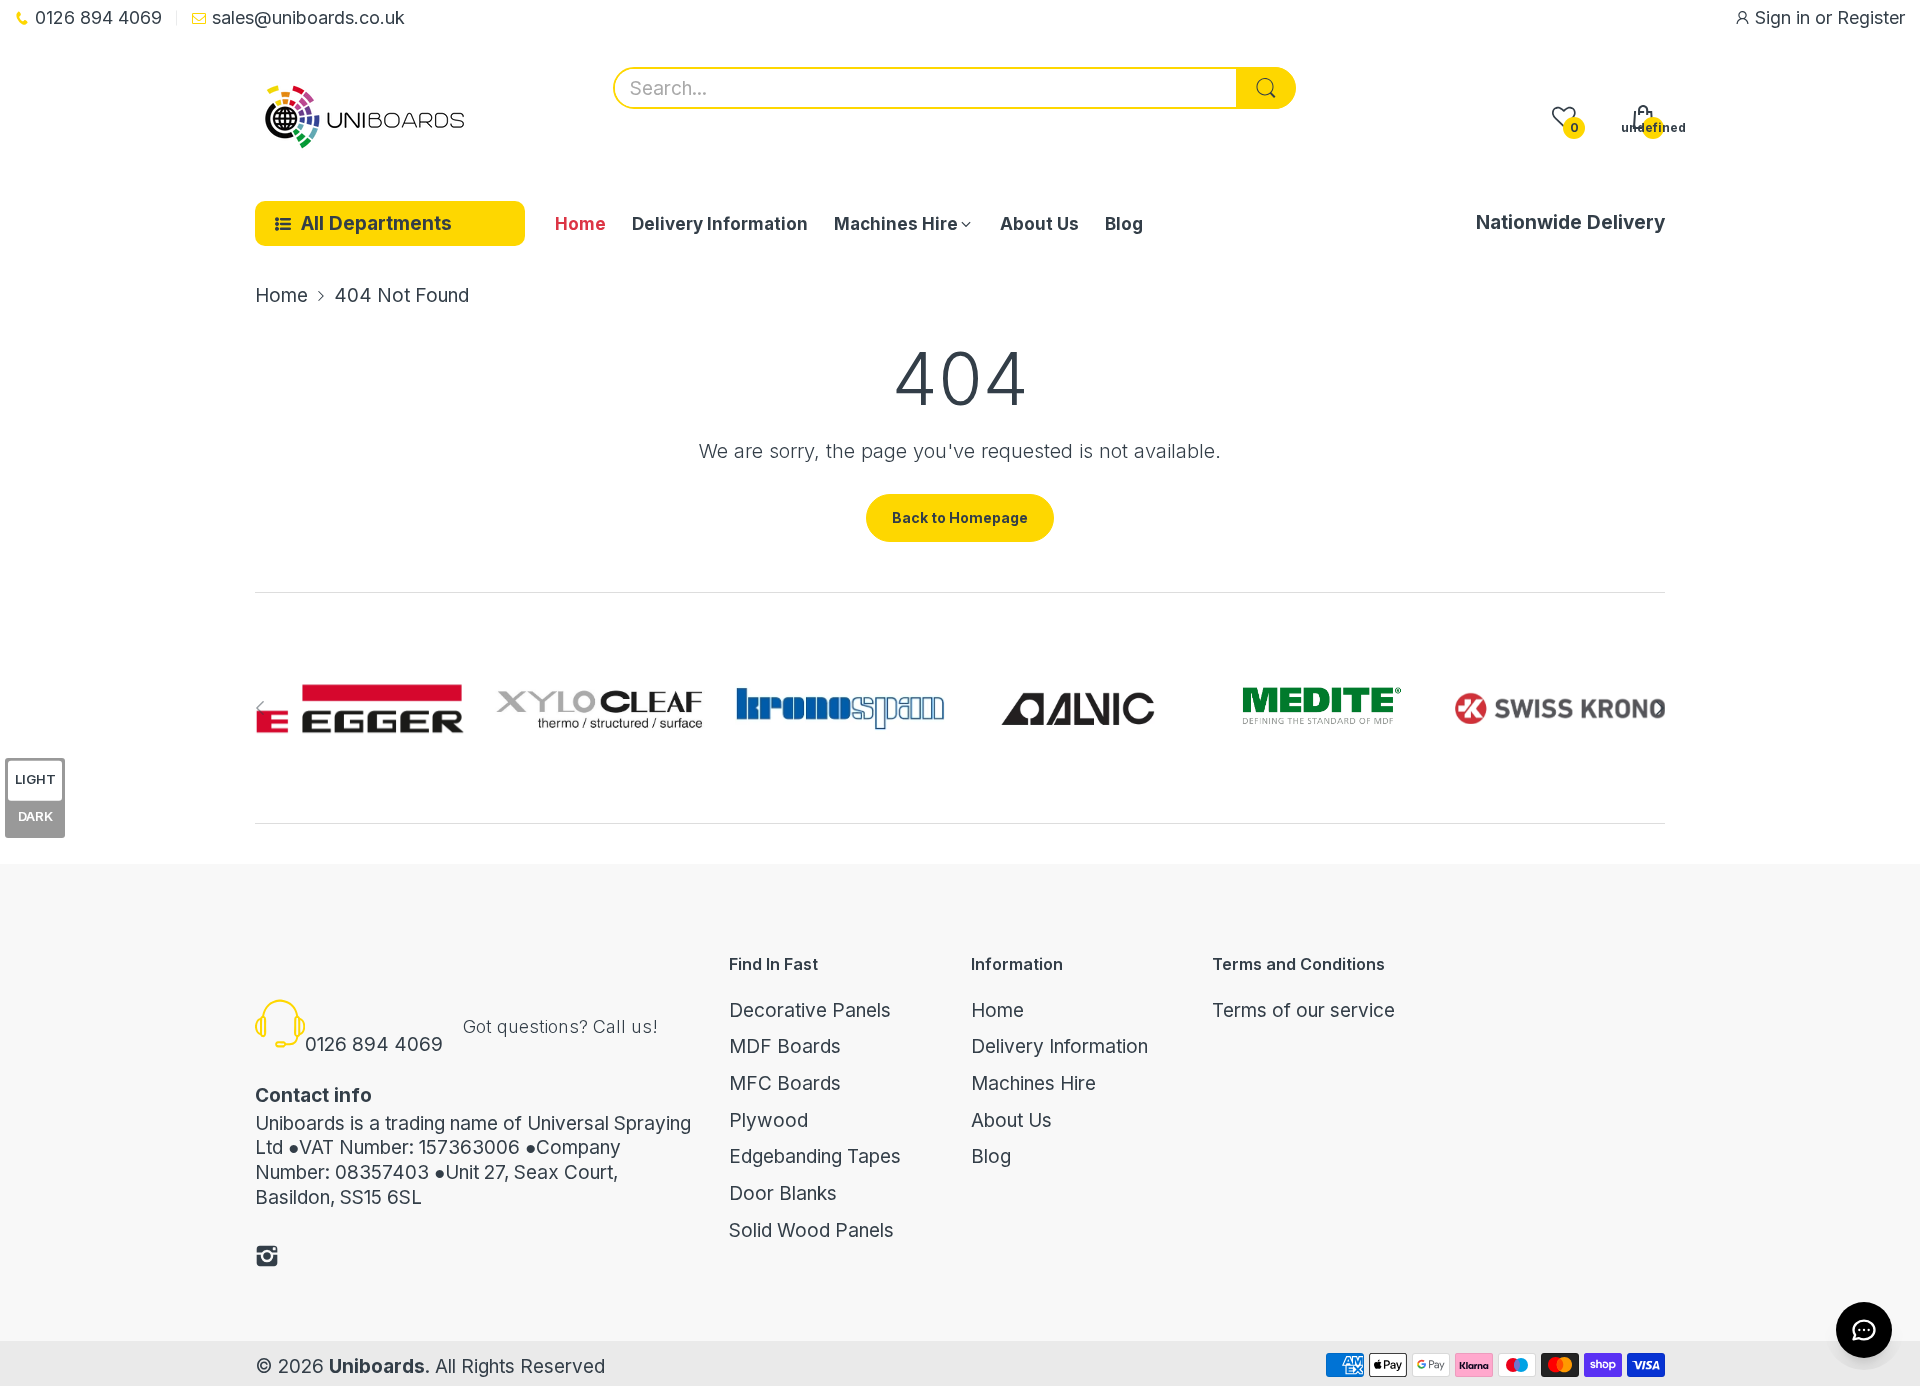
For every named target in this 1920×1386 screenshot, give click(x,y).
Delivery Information (1059, 1046)
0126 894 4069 (374, 1044)
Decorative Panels (810, 1010)
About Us (1011, 1120)
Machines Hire (1033, 1083)
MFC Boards (785, 1083)
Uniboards (377, 1366)
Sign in (1785, 17)
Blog (991, 1156)
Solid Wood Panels (811, 1230)
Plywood (768, 1120)
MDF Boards (785, 1046)
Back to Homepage (960, 517)
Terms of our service (1303, 1010)
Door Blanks (783, 1193)
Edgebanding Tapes (815, 1156)
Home (997, 1010)
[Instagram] (267, 1259)
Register (1871, 17)
